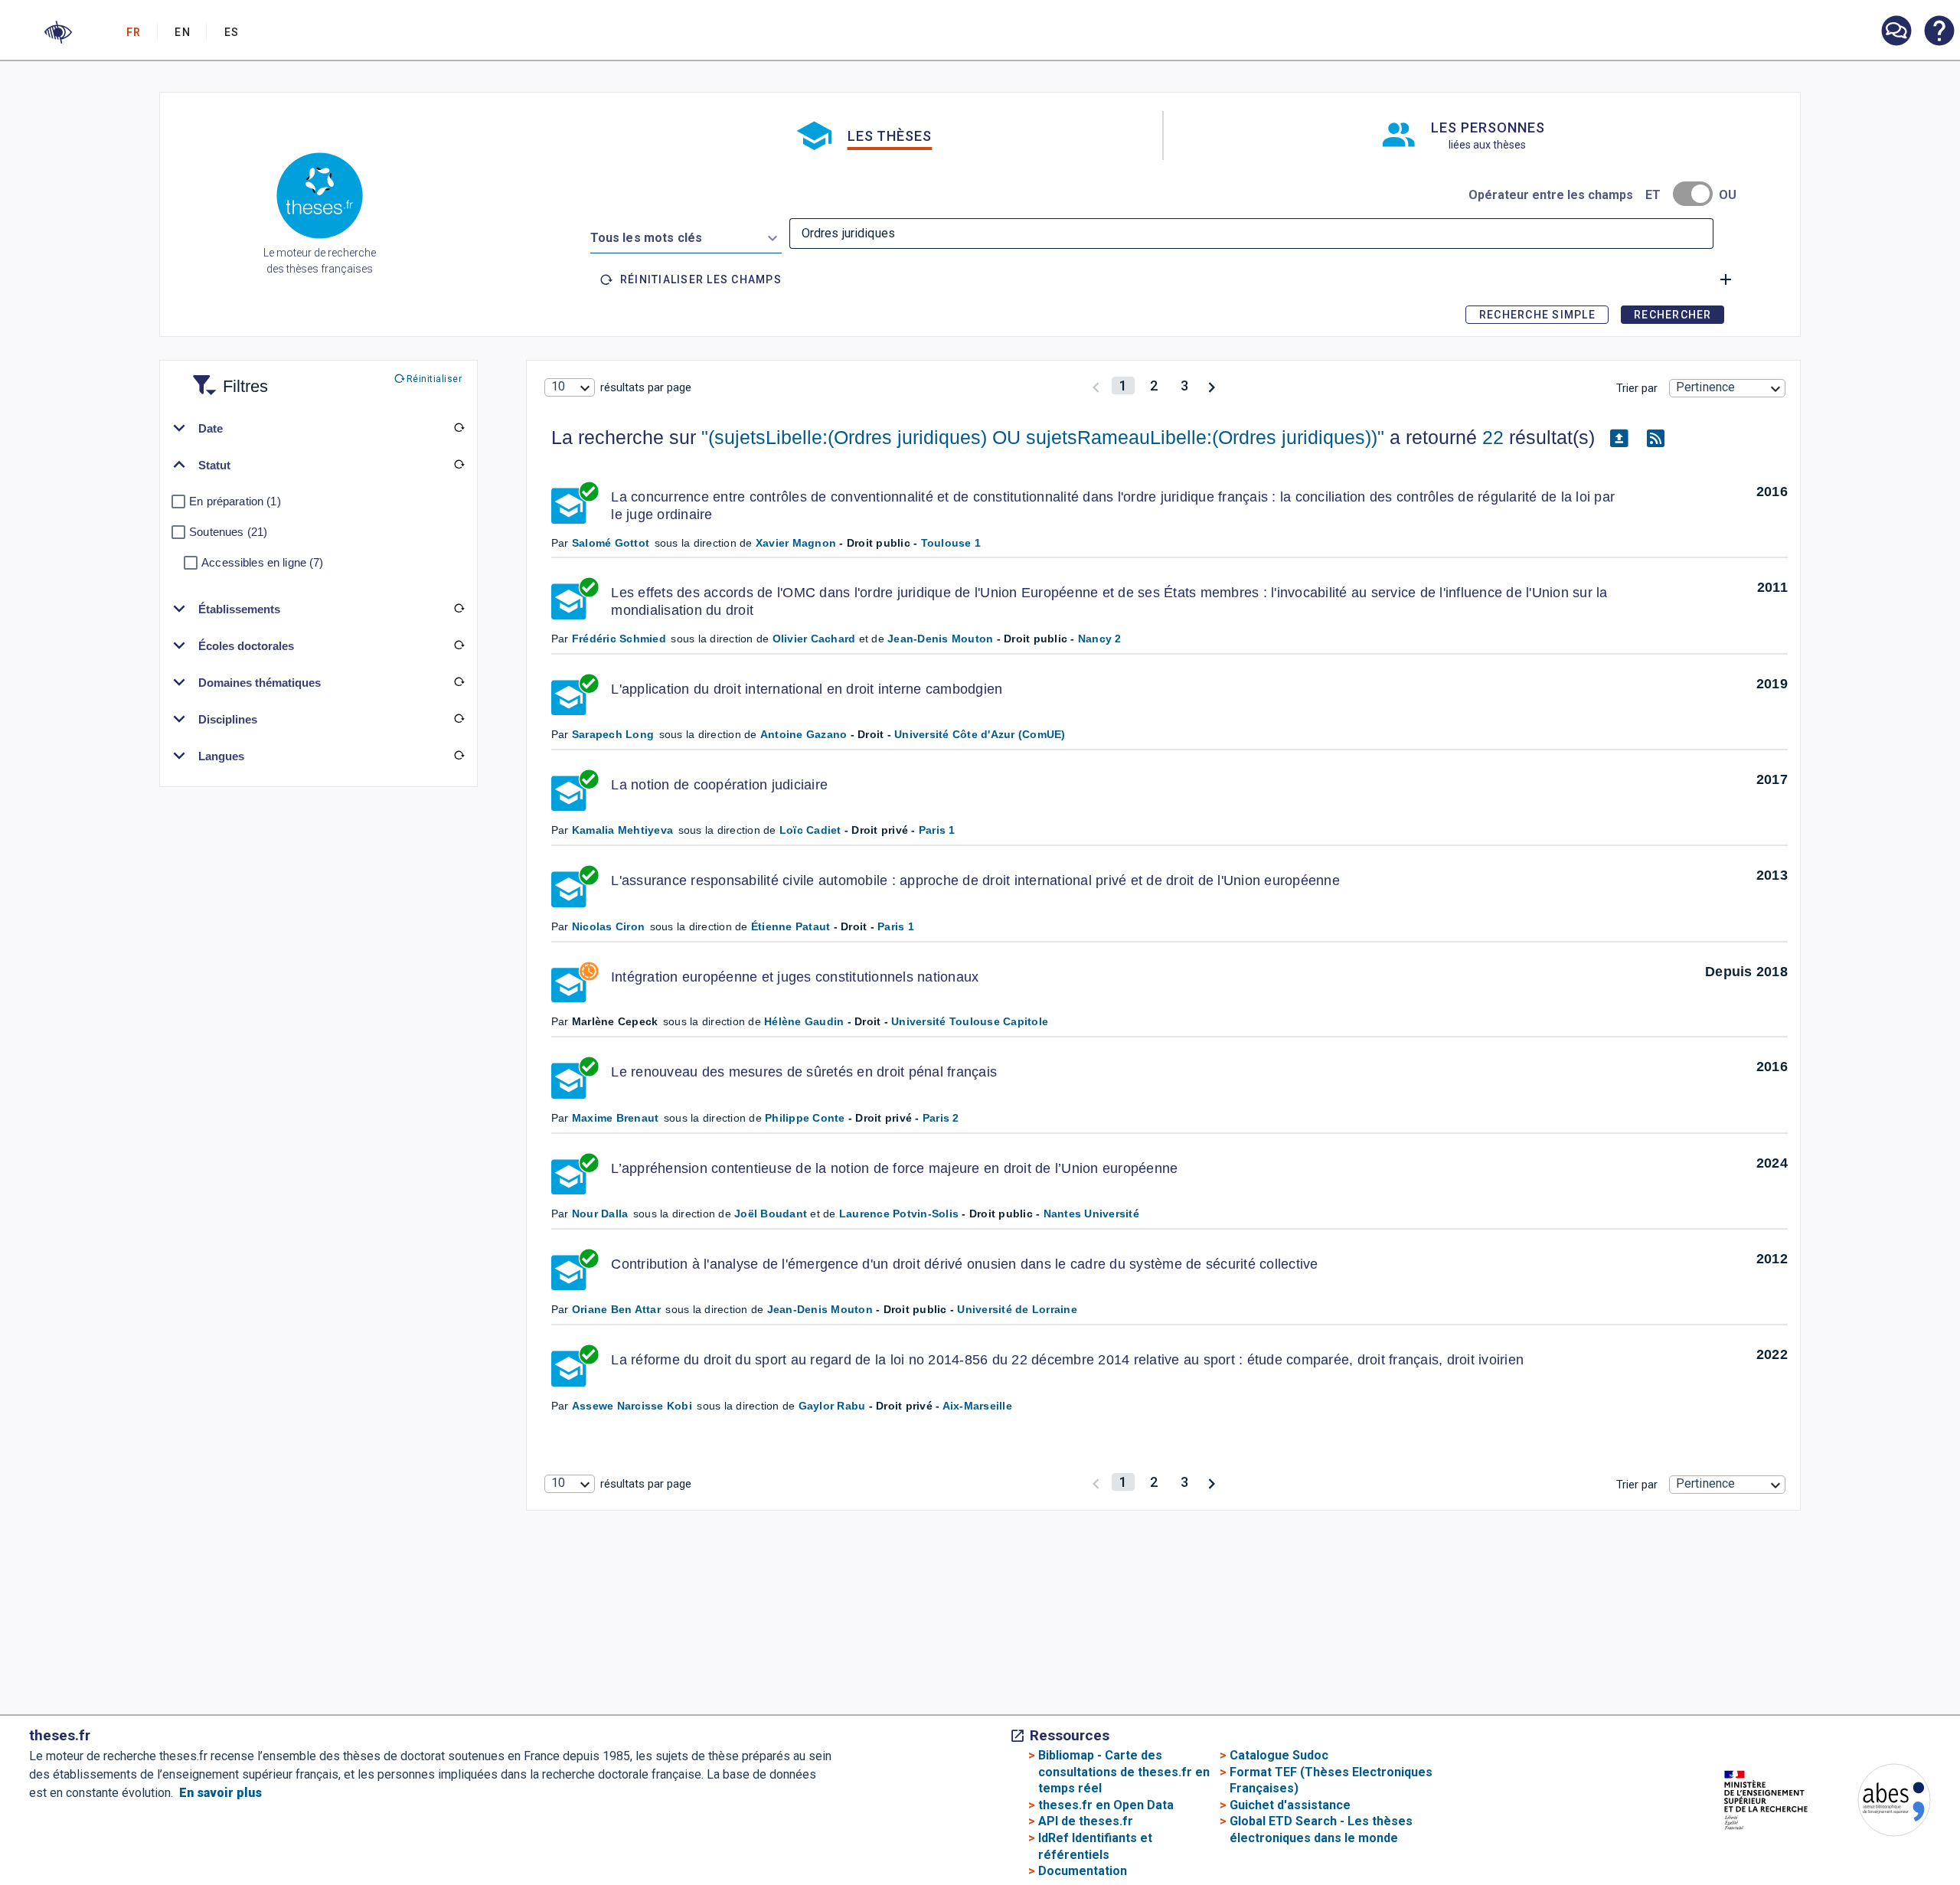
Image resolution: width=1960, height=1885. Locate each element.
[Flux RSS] (1656, 438)
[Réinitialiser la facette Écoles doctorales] (459, 645)
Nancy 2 (1100, 639)
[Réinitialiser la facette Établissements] (459, 609)
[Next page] (1212, 385)
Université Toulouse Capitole (970, 1021)
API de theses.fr (1086, 1821)
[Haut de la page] (1855, 1841)
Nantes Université (1091, 1214)
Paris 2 (941, 1118)
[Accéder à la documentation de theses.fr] (1939, 32)
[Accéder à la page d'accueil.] (320, 198)
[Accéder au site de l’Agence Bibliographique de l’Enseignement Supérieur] (1879, 1803)
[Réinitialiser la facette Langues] (459, 756)
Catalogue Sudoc (1279, 1755)
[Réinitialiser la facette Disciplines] (459, 719)
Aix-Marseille (977, 1406)
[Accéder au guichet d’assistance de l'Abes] (1896, 32)
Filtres (227, 377)
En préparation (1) (235, 501)
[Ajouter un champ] (1726, 279)
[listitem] (1896, 31)
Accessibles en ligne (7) (262, 562)
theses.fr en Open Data (1106, 1805)
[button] (58, 32)
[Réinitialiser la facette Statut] (459, 465)
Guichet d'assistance (1290, 1805)
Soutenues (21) (228, 532)
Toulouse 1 (951, 543)
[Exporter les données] (1619, 438)
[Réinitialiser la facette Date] (459, 428)
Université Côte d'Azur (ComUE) (980, 734)
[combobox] (686, 235)
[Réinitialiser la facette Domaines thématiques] (459, 682)
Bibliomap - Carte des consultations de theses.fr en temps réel (1124, 1772)
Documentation (1083, 1871)
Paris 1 (937, 830)
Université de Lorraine (1017, 1309)
